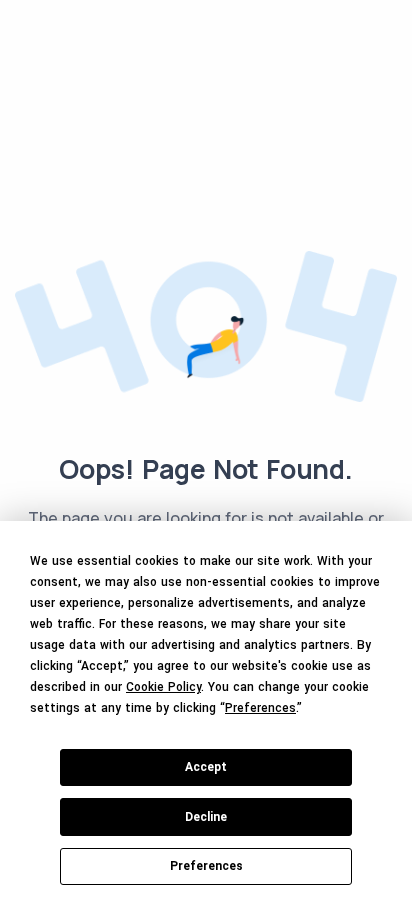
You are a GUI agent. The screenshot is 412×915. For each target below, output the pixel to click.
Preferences (206, 866)
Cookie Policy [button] (163, 687)
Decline (206, 817)
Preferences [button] (260, 708)
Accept (206, 767)
